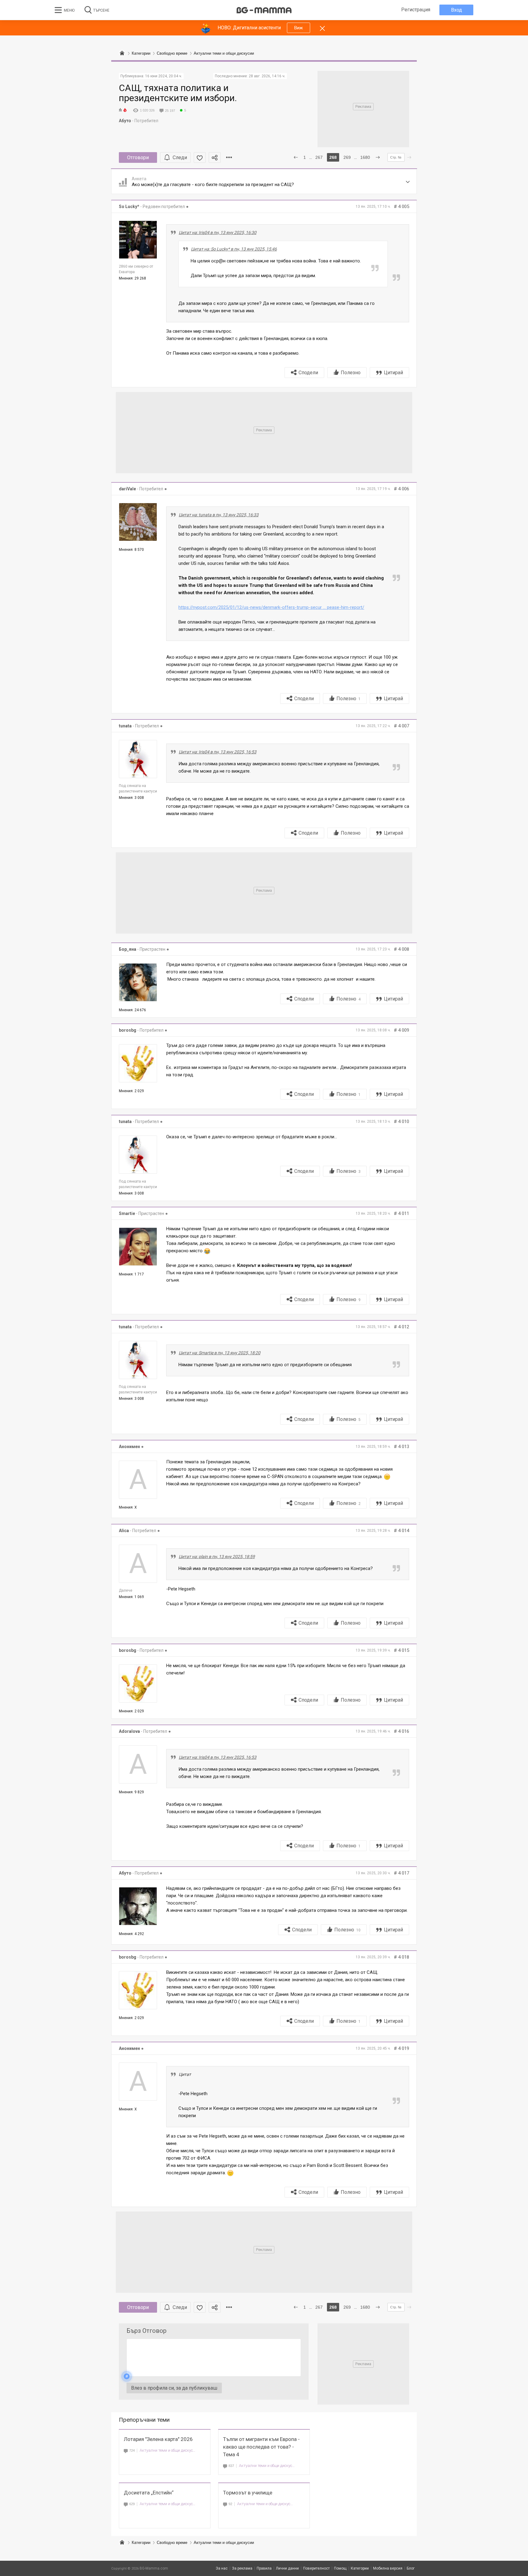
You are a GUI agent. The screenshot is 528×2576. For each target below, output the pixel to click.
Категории (141, 2543)
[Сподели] (215, 157)
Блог (411, 2568)
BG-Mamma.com (154, 2568)
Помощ (340, 2568)
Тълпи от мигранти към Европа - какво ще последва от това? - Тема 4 (261, 2447)
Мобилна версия (388, 2568)
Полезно (351, 373)
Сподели (308, 373)
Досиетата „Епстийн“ (149, 2493)
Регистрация (416, 10)
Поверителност (316, 2568)
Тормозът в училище (248, 2493)
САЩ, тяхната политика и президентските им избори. (178, 93)
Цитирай (393, 373)
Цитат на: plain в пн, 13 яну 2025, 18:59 (217, 1557)
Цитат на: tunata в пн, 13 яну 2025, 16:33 (219, 515)
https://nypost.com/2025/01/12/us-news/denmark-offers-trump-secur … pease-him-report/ (271, 607)
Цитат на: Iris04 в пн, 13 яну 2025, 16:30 (218, 232)
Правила (264, 2568)
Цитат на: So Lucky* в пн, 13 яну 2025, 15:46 (234, 249)
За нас (222, 2568)
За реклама (242, 2568)
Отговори (138, 157)
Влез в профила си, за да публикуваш (174, 2388)
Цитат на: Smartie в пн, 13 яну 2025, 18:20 (220, 1353)
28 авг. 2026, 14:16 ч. (267, 76)
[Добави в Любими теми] (200, 157)
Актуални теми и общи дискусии (168, 2450)
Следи (180, 157)
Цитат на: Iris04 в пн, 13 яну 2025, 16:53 (218, 752)
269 (347, 157)
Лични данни (287, 2568)
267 (319, 157)
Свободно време (172, 2543)
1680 (365, 157)
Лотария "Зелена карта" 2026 (158, 2439)
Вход (457, 10)
